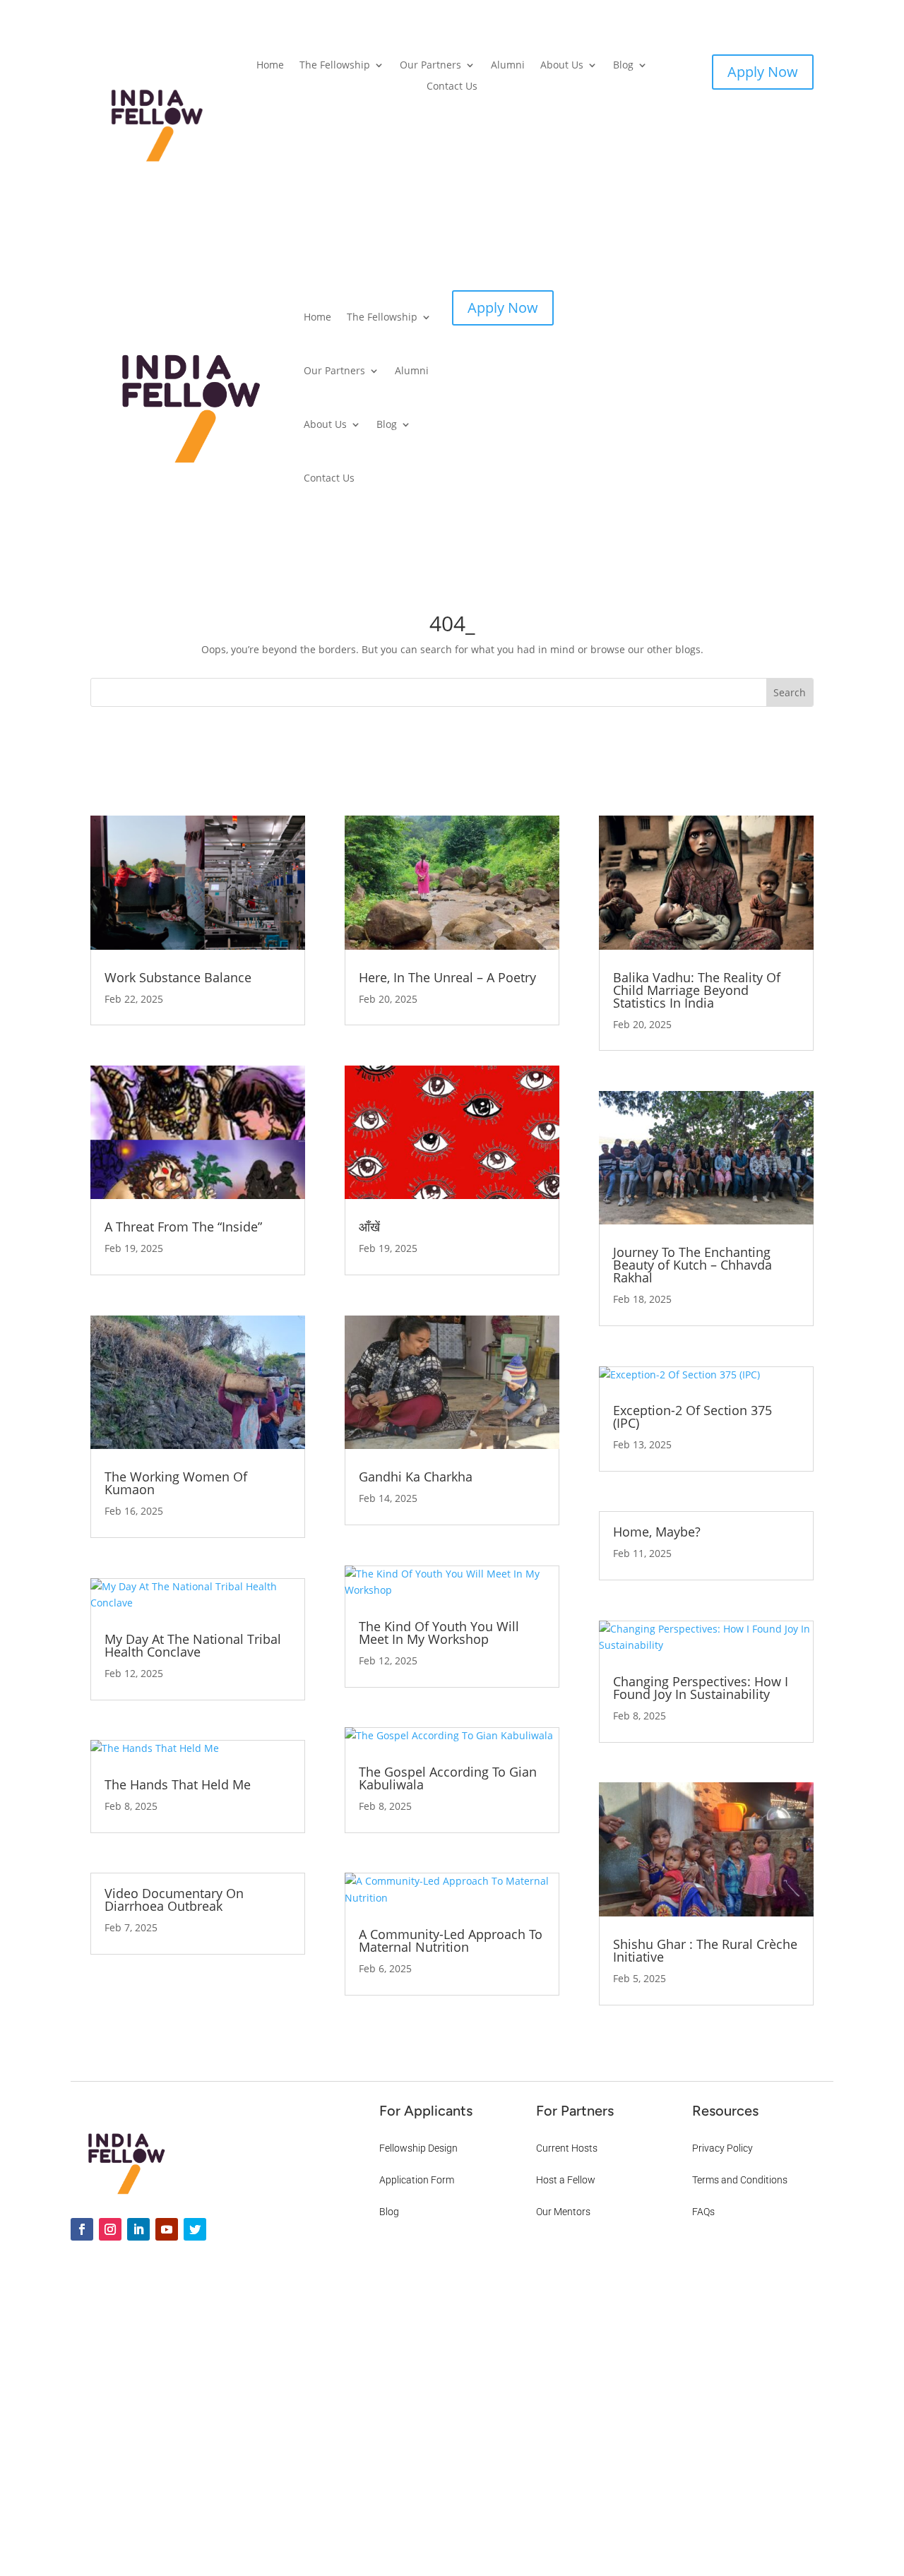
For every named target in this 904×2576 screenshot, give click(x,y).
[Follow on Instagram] (110, 2229)
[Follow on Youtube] (167, 2229)
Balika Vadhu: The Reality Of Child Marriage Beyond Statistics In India (697, 990)
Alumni (508, 66)
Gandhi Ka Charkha (416, 1477)
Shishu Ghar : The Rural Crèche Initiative (705, 1950)
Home (270, 66)
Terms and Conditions (740, 2180)
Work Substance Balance (178, 977)
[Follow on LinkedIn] (138, 2229)
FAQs (703, 2212)
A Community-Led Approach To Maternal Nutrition (451, 1940)
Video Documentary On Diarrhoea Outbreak (174, 1900)
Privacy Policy (722, 2148)
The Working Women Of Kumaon (176, 1483)
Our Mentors (563, 2212)
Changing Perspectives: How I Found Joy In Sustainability (701, 1688)
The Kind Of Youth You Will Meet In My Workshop (439, 1633)
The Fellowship (335, 66)
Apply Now (763, 72)
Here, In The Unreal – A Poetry (447, 977)
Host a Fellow (566, 2180)
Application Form (417, 2180)
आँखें (369, 1227)
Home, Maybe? (657, 1532)
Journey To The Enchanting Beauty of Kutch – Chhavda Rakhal (692, 1265)
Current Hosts (567, 2148)
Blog (623, 66)
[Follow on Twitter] (195, 2229)
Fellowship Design (418, 2148)
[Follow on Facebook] (82, 2229)
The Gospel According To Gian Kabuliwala (448, 1778)
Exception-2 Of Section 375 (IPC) (692, 1417)
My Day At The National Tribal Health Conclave (193, 1645)
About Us (562, 66)
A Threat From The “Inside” (183, 1227)
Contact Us (452, 87)
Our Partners (430, 66)
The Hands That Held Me (178, 1784)
